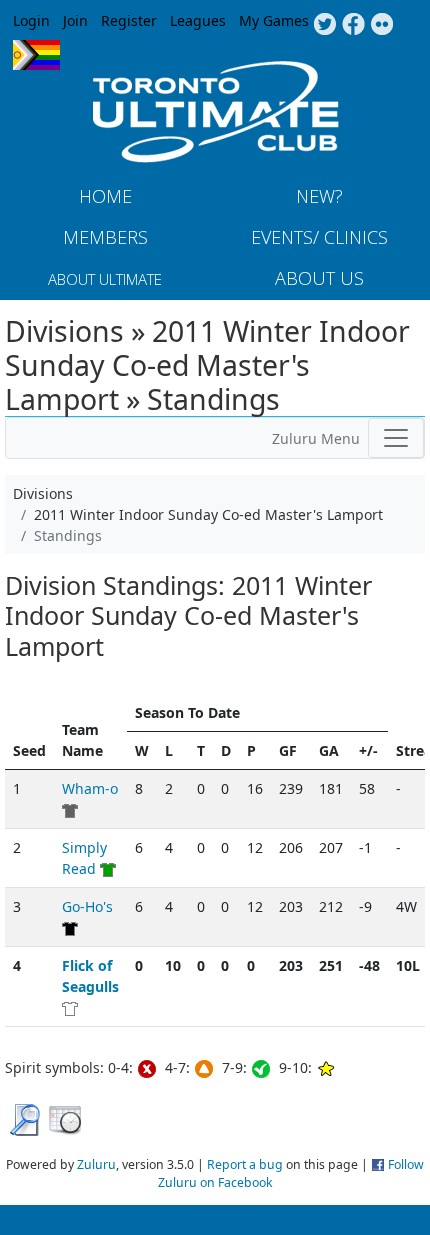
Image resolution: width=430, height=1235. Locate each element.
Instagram (382, 25)
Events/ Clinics (319, 237)
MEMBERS (105, 237)
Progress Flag (36, 55)
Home (105, 196)
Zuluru (96, 1164)
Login (31, 20)
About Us (319, 278)
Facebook (353, 25)
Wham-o (90, 788)
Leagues (198, 20)
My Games (274, 20)
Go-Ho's (87, 906)
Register (129, 20)
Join (75, 20)
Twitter (324, 25)
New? (319, 196)
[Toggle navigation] (396, 438)
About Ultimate (105, 279)
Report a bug (245, 1164)
